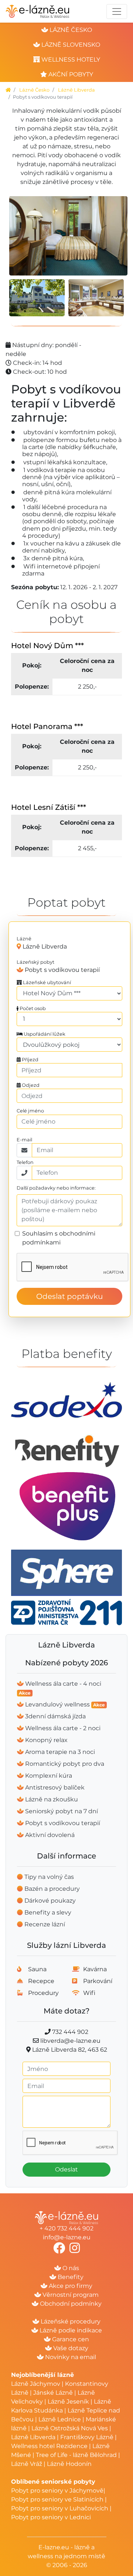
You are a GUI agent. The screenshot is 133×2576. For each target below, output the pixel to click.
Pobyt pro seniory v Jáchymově (57, 2491)
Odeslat (66, 2169)
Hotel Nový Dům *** (47, 646)
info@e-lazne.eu (67, 2237)
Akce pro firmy (70, 2286)
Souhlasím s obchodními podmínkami (59, 1238)
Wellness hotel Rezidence (49, 2446)
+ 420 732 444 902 (66, 2228)
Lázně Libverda (76, 90)
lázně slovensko (70, 45)
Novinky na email (70, 2357)
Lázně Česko (34, 90)
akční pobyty (70, 74)
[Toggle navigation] (117, 11)
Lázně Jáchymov (36, 2384)
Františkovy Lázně (87, 2437)
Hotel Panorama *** (47, 726)
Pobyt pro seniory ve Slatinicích (57, 2499)
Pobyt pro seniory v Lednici (51, 2517)
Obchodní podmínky (70, 2304)
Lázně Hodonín (69, 2464)
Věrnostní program (70, 2295)
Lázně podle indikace (70, 2330)
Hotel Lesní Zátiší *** (49, 807)
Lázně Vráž (27, 2464)
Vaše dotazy (70, 2348)
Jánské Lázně (54, 2393)
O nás (70, 2268)
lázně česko (70, 30)
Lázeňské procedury (70, 2321)
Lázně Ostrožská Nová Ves (70, 2428)
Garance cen (70, 2339)
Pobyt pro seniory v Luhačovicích (60, 2508)
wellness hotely (70, 60)
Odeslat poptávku (69, 1296)
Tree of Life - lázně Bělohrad (76, 2455)
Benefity (70, 2277)
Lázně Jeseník (68, 2402)
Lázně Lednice (60, 2419)
